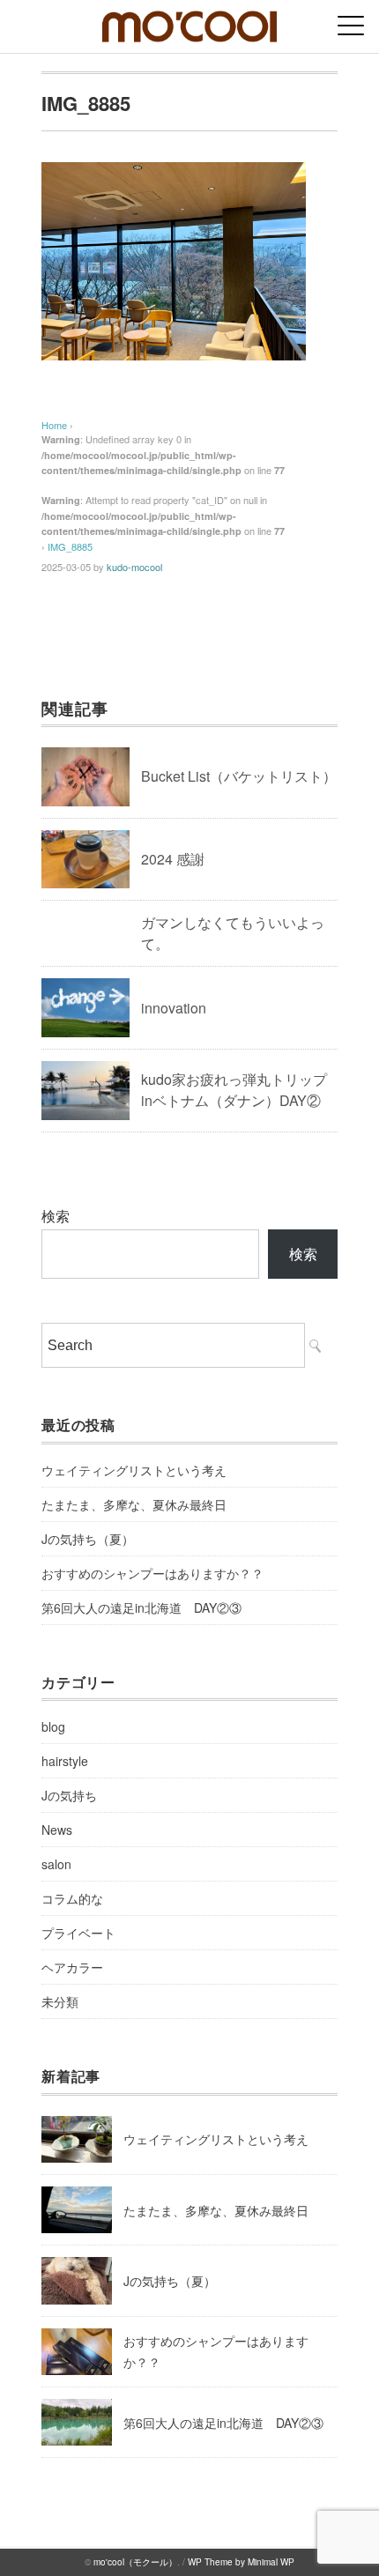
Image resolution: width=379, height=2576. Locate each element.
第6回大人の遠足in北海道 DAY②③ (141, 1607)
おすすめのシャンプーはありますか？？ (152, 1573)
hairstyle (65, 1761)
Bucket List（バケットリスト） (239, 776)
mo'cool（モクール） (135, 2562)
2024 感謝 (173, 859)
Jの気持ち (69, 1795)
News (57, 1830)
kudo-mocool (134, 567)
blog (53, 1726)
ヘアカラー (72, 1967)
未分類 (60, 2001)
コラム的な (72, 1898)
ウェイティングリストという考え (134, 1470)
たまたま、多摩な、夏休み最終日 (134, 1504)
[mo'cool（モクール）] (189, 22)
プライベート (78, 1933)
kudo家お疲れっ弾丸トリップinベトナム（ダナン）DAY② (234, 1090)
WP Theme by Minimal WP (241, 2562)
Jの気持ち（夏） (88, 1539)
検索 (56, 1216)
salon (56, 1864)
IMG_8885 (70, 546)
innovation (174, 1008)
